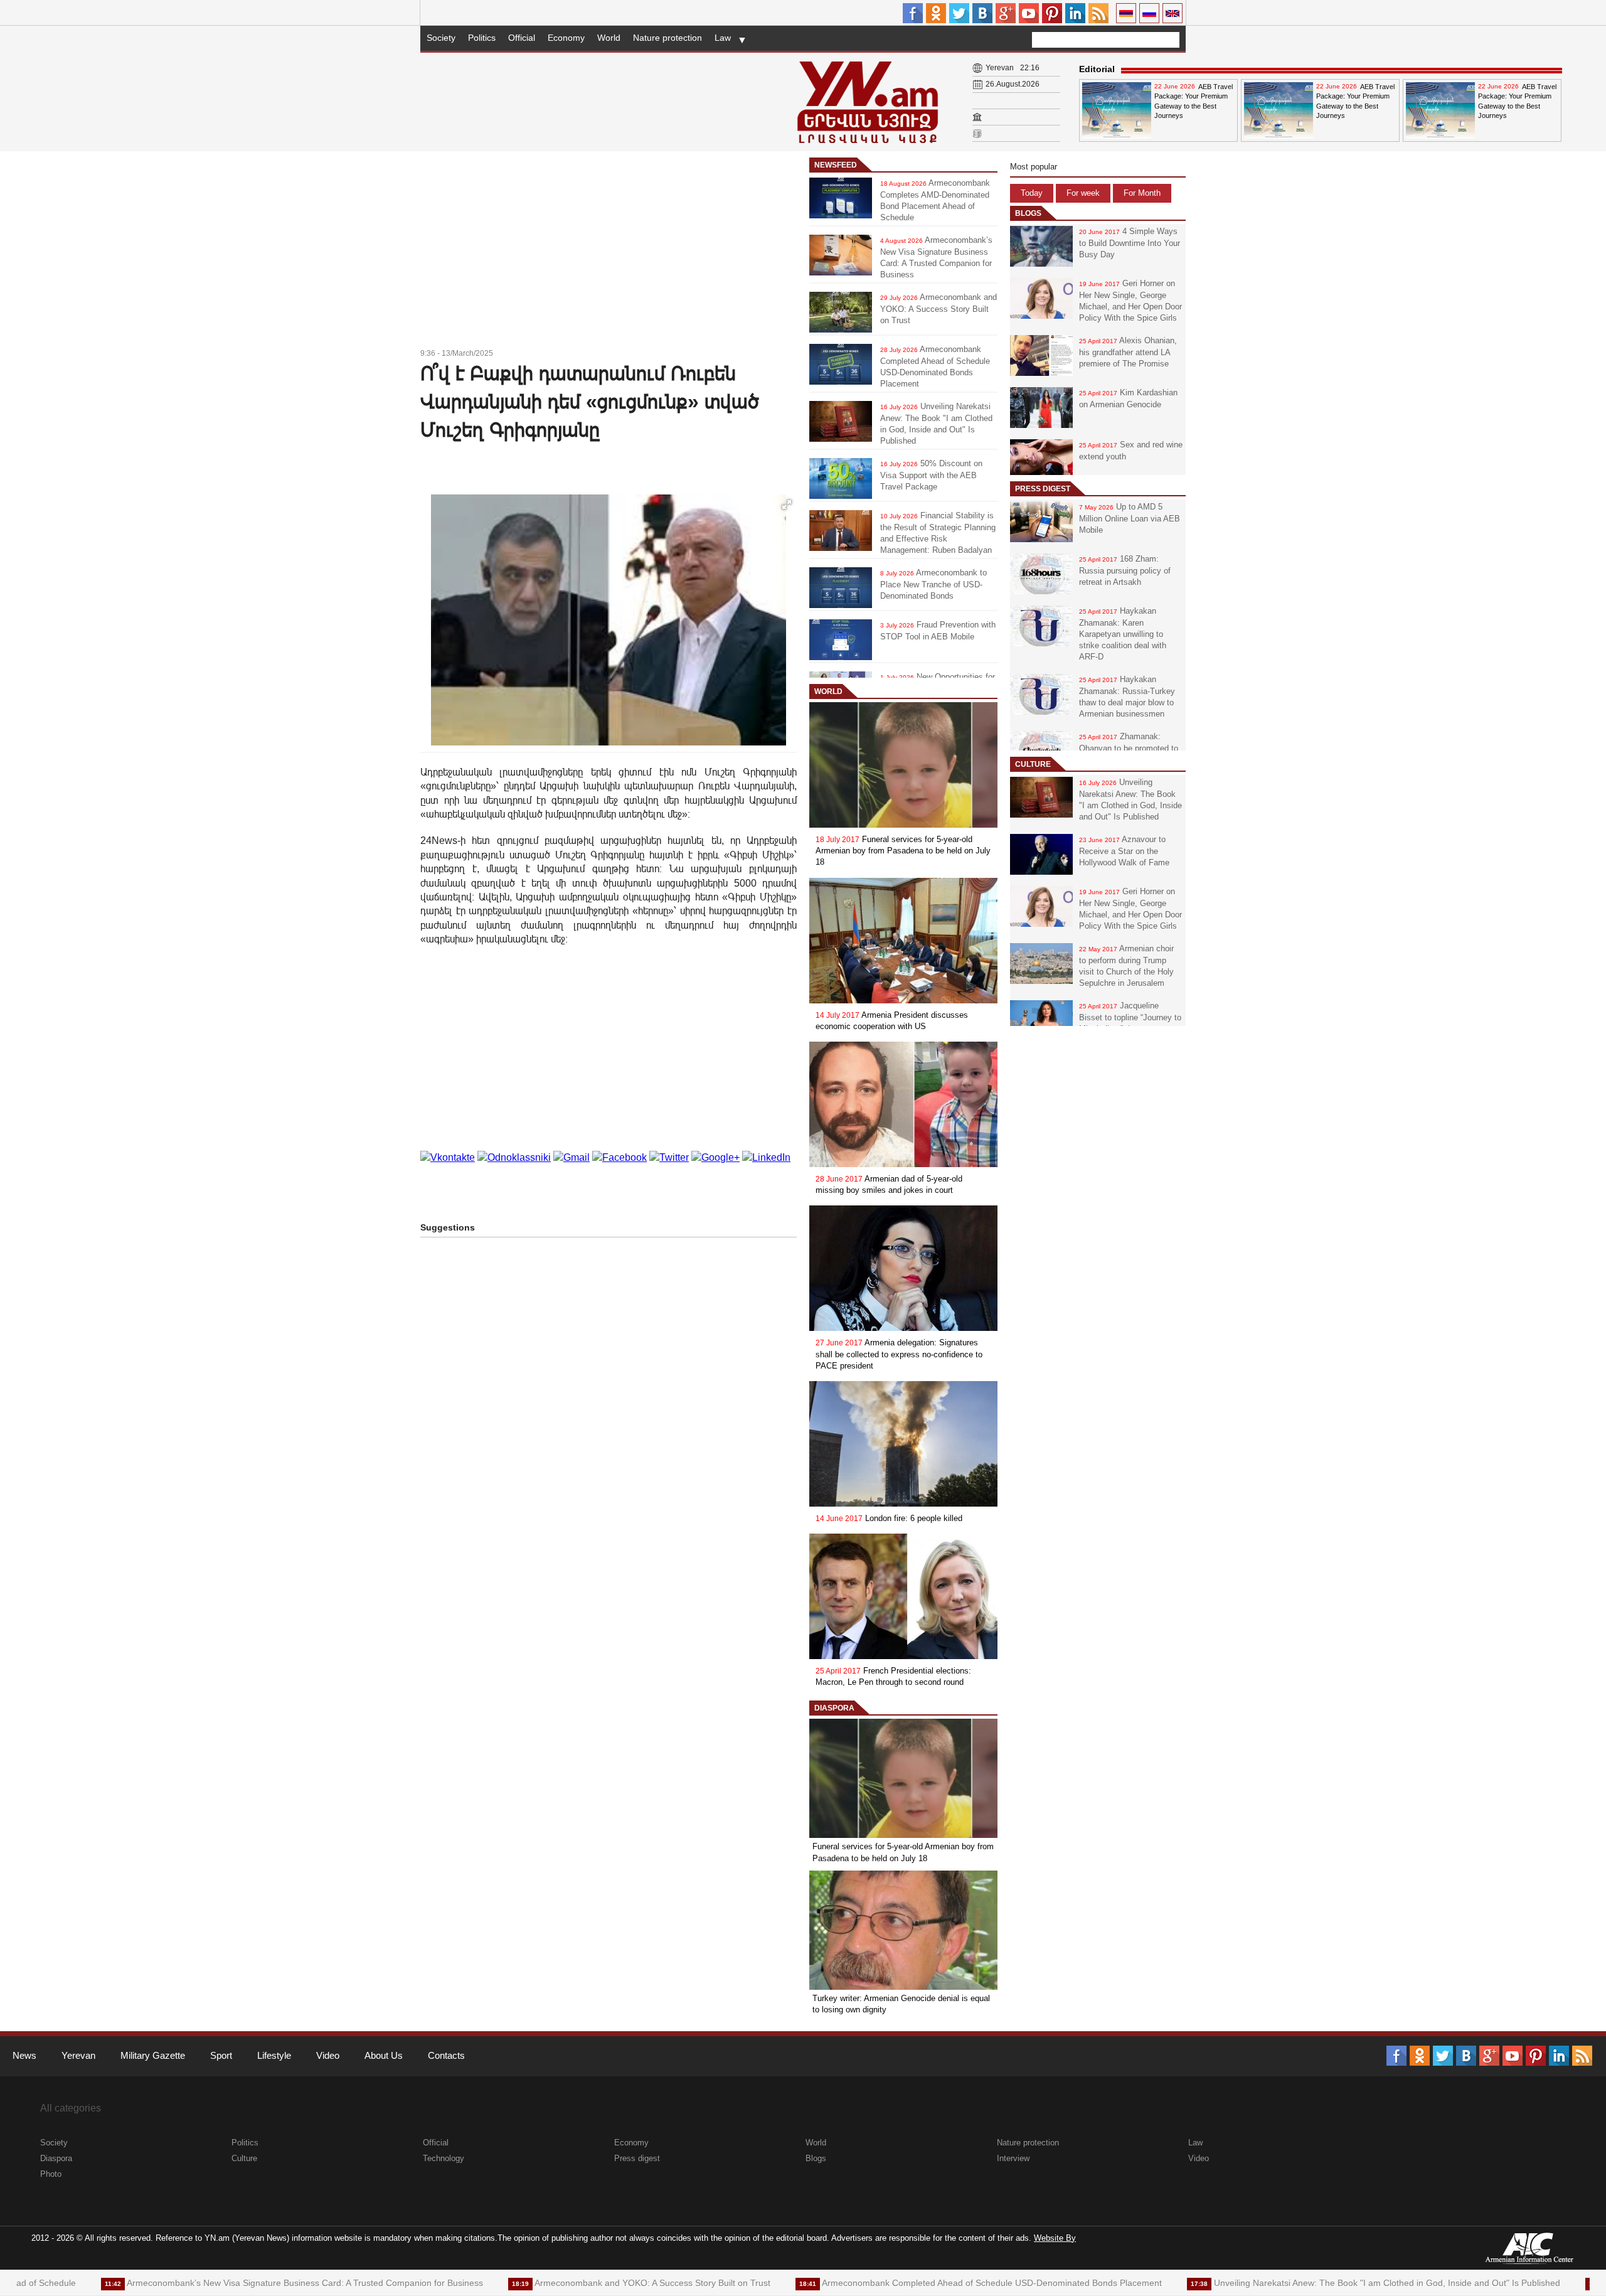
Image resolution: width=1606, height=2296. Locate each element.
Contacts (446, 2055)
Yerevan (78, 2055)
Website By (1055, 2238)
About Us (384, 2055)
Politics (482, 38)
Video (328, 2055)
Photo (51, 2174)
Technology (444, 2158)
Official (522, 38)
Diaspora (834, 1708)
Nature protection (667, 38)
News (24, 2055)
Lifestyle (274, 2055)
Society (441, 38)
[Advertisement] (609, 252)
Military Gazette (153, 2055)
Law (723, 38)
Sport (221, 2055)
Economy (566, 38)
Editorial (1097, 69)
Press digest (1043, 489)
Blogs (1028, 213)
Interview (1013, 2158)
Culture (1033, 764)
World (609, 38)
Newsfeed (836, 165)
